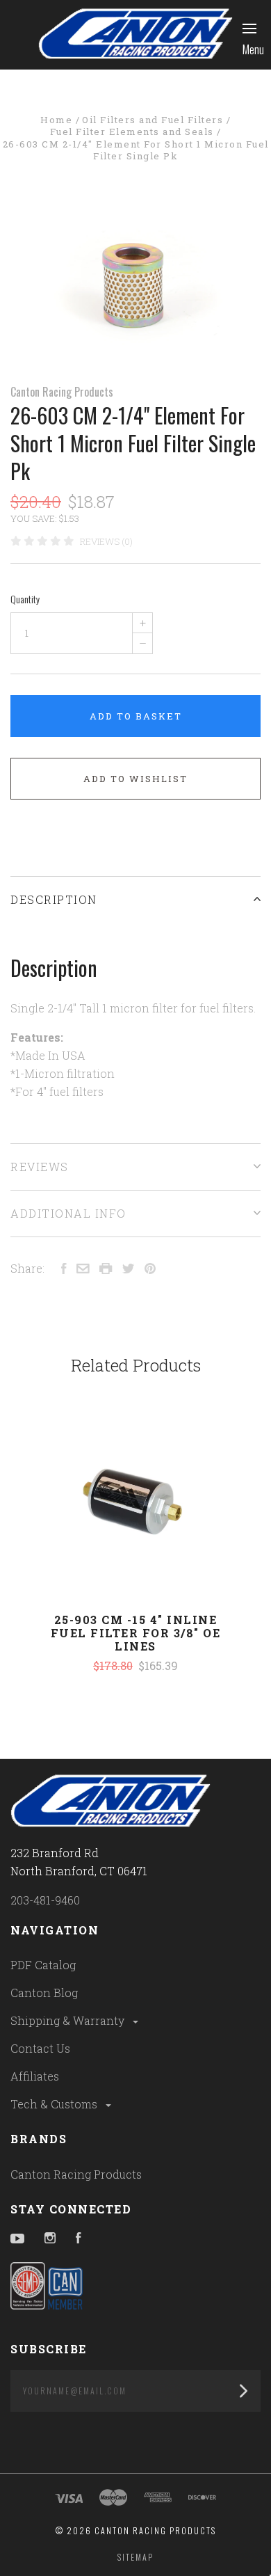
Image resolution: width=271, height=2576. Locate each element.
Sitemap (135, 2557)
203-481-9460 (45, 1900)
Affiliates (35, 2076)
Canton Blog (44, 1993)
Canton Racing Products (62, 392)
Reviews (40, 1167)
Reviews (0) (106, 541)
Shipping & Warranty (69, 2020)
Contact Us (40, 2048)
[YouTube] (17, 2239)
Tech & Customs (55, 2104)
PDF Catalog (43, 1965)
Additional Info (68, 1213)
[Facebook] (79, 2239)
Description (54, 899)
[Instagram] (50, 2239)
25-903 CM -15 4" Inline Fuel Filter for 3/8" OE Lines (136, 1633)
